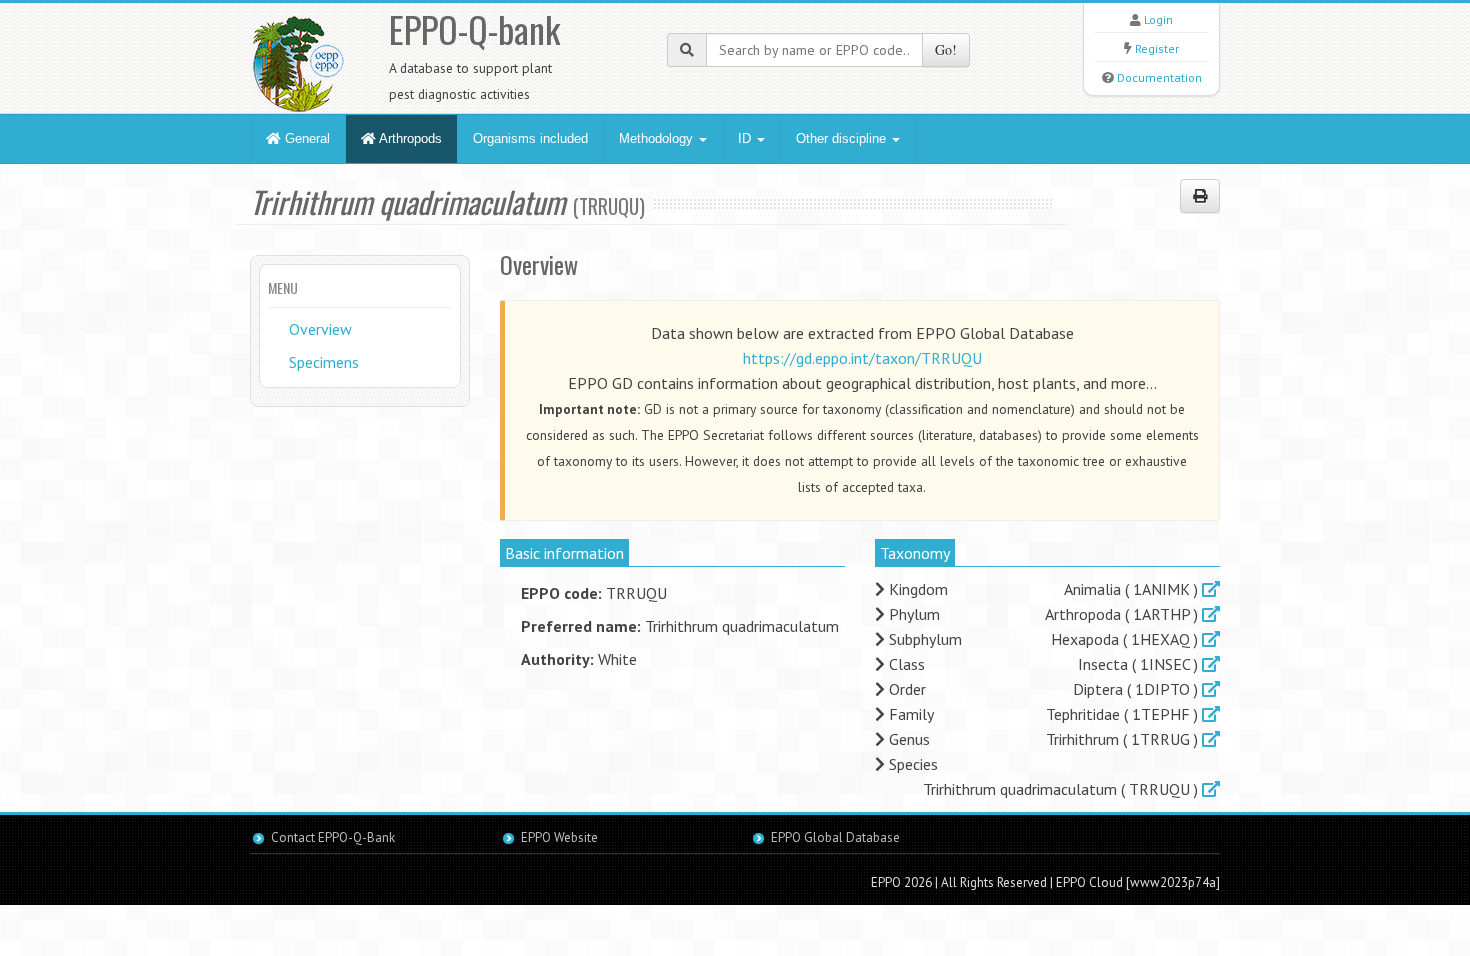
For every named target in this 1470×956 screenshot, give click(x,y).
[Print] (1200, 196)
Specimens (324, 362)
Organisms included (530, 138)
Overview (320, 329)
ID (746, 138)
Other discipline (843, 138)
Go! (946, 49)
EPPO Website (559, 837)
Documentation (1159, 77)
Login (1158, 19)
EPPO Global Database (835, 837)
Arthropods (409, 138)
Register (1157, 48)
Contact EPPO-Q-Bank (333, 837)
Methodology (658, 138)
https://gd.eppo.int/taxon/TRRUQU (862, 358)
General (305, 138)
